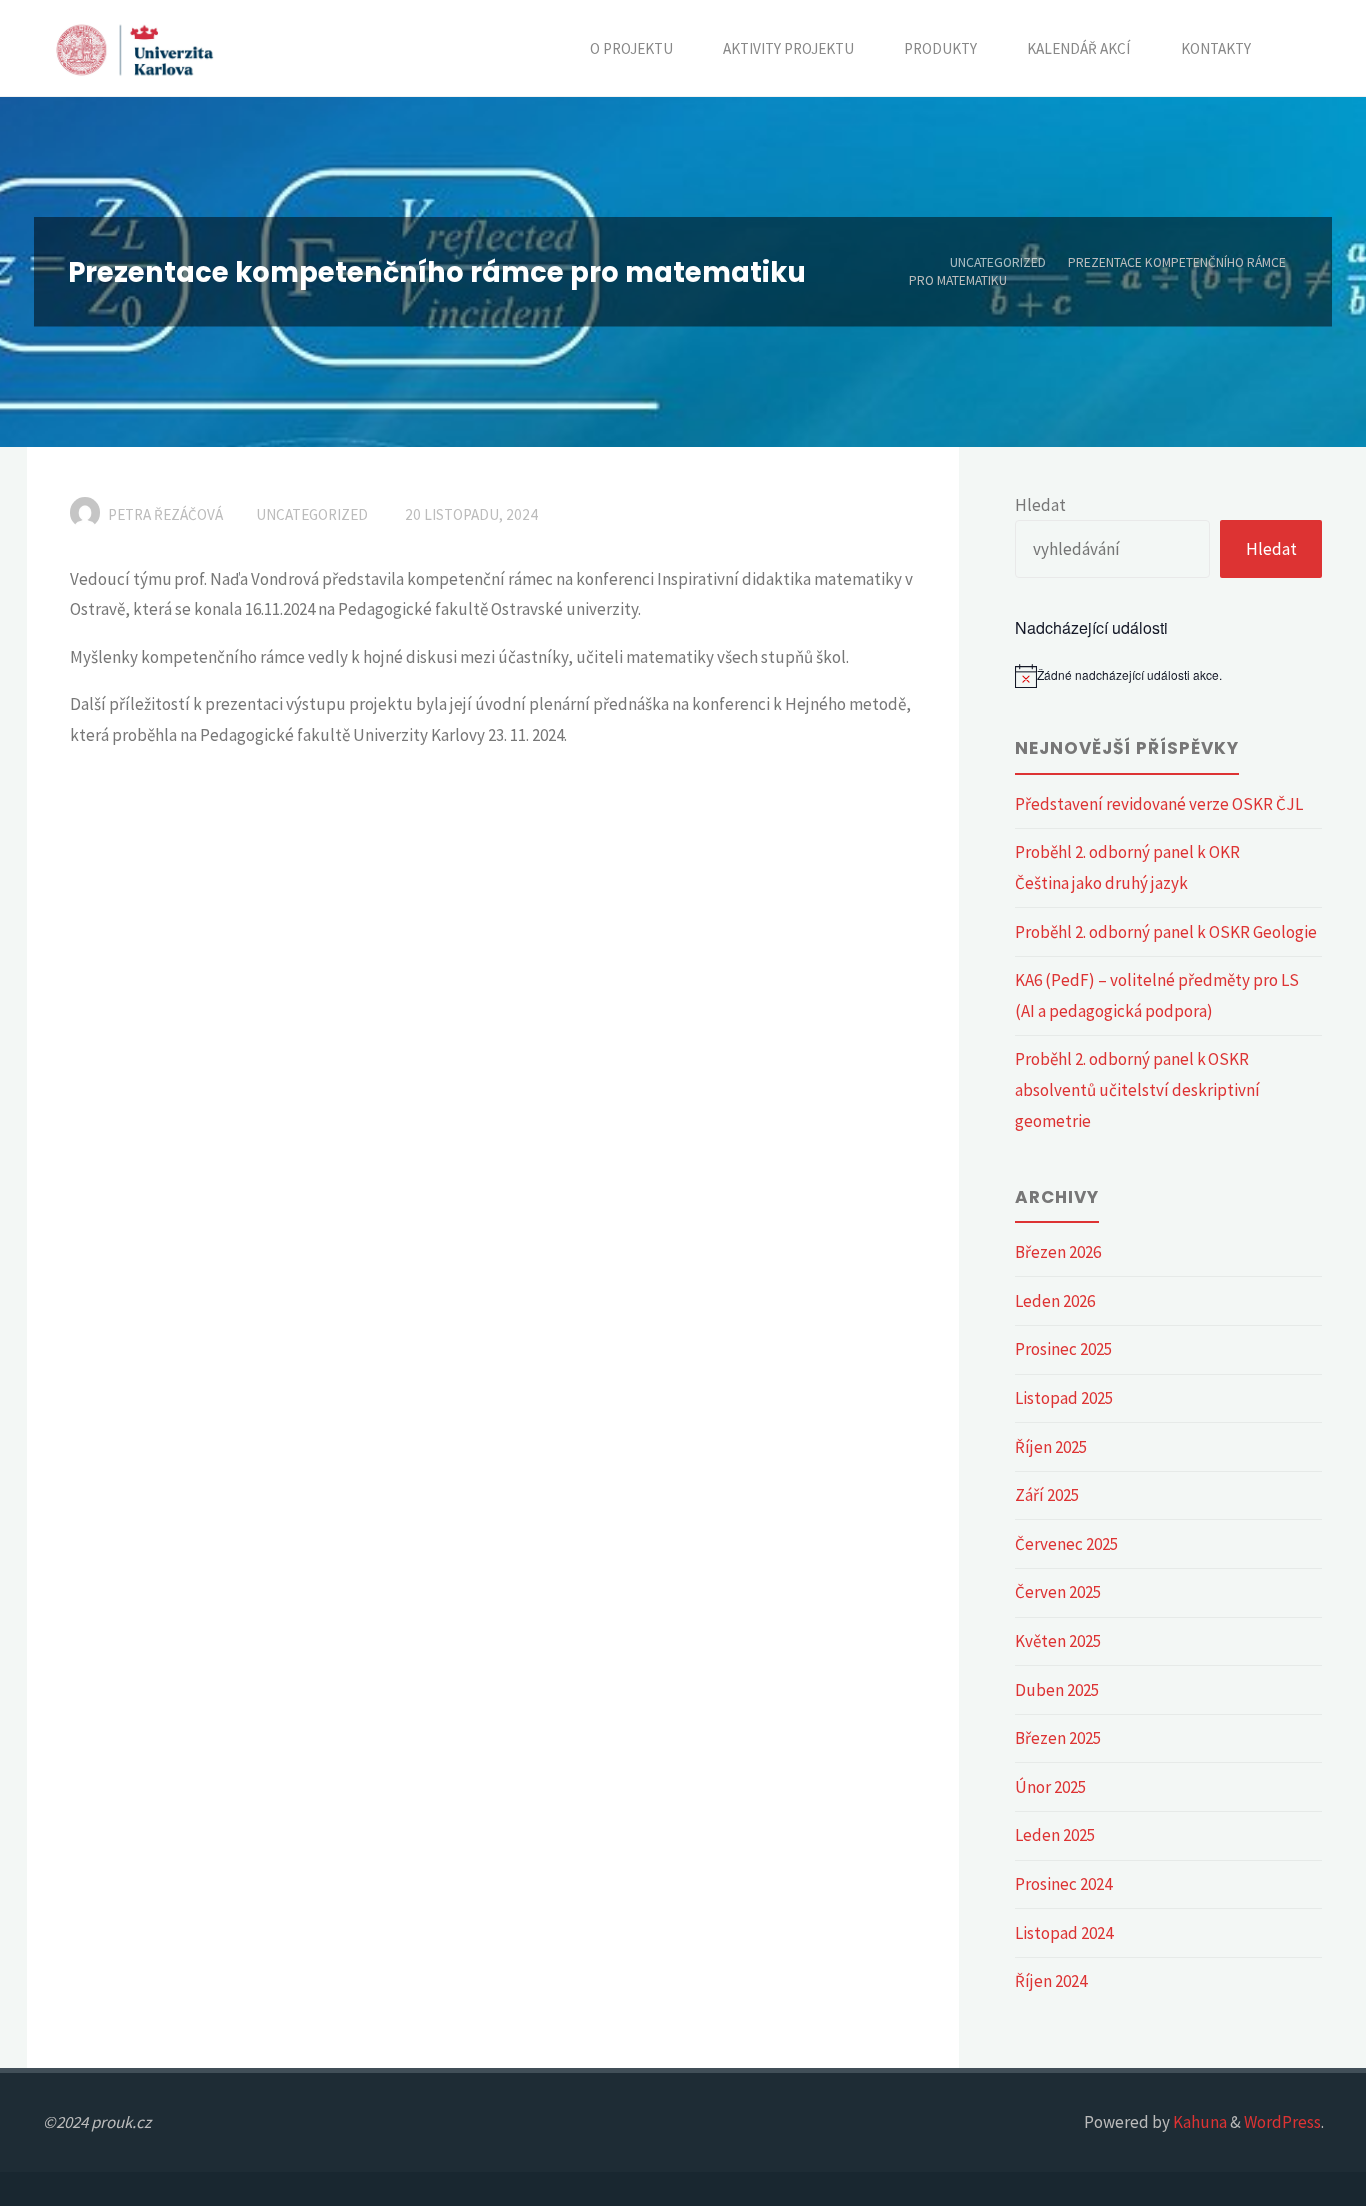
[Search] (1300, 48)
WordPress (1282, 2122)
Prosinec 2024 (1063, 1884)
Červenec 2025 (1066, 1544)
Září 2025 (1047, 1495)
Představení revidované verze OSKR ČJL (1160, 804)
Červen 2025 (1058, 1592)
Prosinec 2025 (1063, 1349)
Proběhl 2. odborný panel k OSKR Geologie (1166, 932)
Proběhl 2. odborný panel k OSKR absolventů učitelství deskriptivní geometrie (1137, 1089)
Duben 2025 (1057, 1690)
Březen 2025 (1058, 1738)
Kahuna (1198, 2122)
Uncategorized (998, 262)
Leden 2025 (1055, 1835)
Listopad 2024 (1064, 1933)
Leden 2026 (1055, 1301)
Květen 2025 (1058, 1641)
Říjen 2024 (1051, 1981)
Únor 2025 (1050, 1787)
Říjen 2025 (1051, 1447)
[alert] (1168, 676)
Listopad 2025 (1064, 1398)
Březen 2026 (1058, 1252)
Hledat (1040, 505)
